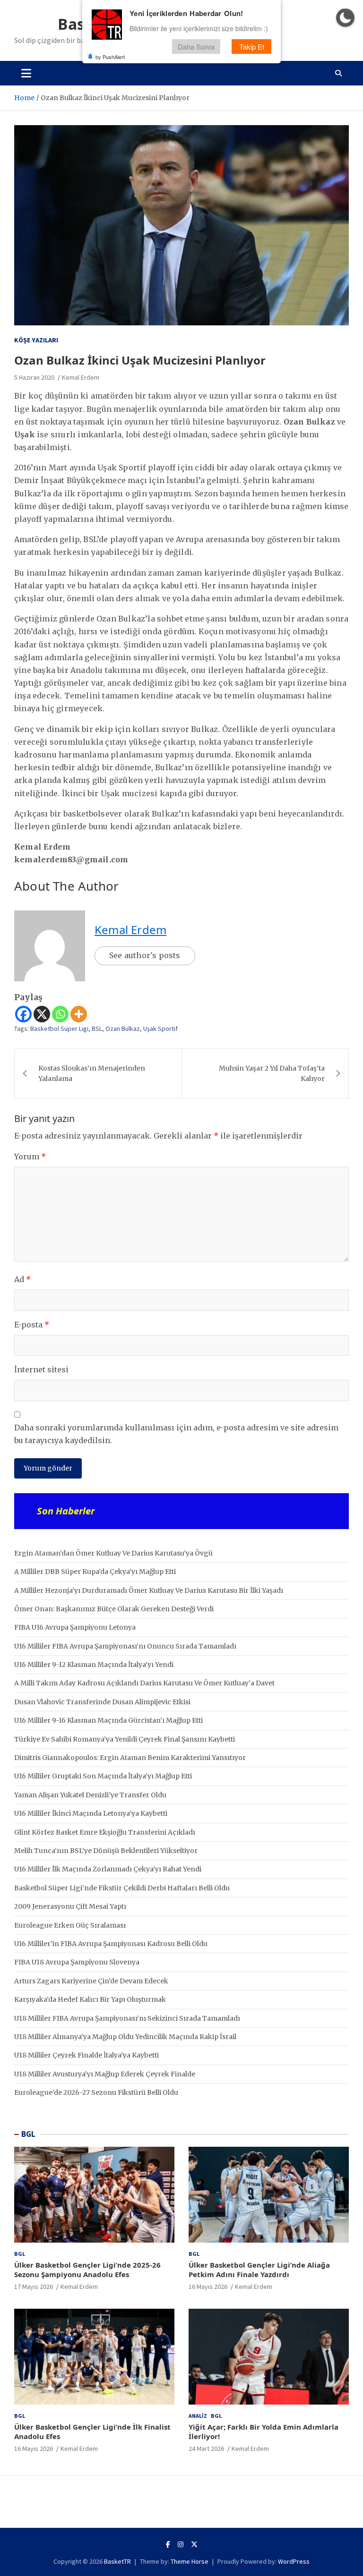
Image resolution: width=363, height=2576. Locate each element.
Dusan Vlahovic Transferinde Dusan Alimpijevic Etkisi (102, 1702)
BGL (28, 2134)
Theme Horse (190, 2561)
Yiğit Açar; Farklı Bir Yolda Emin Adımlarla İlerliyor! (264, 2431)
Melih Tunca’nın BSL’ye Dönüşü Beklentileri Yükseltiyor (106, 1851)
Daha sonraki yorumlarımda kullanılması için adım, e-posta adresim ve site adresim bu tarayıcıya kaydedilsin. (176, 1434)
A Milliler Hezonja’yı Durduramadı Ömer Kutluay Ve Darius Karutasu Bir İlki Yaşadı (149, 1590)
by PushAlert (110, 57)
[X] (42, 1014)
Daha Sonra (196, 47)
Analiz (198, 2416)
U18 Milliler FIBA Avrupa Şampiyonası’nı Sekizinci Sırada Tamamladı (127, 2018)
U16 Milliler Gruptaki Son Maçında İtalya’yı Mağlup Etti (103, 1776)
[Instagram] (181, 2544)
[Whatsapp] (60, 1014)
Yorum (30, 1156)
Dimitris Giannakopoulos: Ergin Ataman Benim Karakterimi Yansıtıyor (130, 1758)
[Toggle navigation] (26, 73)
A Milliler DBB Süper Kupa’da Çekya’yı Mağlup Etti (95, 1572)
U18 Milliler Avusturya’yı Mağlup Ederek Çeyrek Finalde (105, 2074)
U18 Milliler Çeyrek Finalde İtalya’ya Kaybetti (86, 2055)
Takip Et (252, 47)
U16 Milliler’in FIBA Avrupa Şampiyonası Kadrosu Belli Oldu (111, 1944)
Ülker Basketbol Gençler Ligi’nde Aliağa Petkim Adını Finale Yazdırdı (259, 2270)
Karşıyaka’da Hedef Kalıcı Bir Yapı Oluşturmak (90, 1999)
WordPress (294, 2561)
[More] (79, 1014)
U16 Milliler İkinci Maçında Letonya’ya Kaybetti (91, 1813)
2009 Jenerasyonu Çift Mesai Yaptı (70, 1906)
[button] (345, 18)
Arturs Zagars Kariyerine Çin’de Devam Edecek (91, 1981)
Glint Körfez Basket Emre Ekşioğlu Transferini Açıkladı (105, 1832)
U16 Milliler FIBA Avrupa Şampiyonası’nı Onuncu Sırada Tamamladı (125, 1646)
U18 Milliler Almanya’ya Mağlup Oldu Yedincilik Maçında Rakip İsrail (125, 2037)
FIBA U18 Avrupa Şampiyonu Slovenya (77, 1962)
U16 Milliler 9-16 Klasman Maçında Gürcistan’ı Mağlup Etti (108, 1720)
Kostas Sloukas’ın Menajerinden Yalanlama (92, 1073)
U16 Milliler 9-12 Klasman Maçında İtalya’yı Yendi (94, 1665)
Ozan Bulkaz (123, 1029)
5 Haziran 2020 (34, 377)
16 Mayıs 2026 (208, 2287)
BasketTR (117, 2561)
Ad (22, 1279)
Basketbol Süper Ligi (59, 1029)
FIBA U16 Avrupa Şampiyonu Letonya (75, 1627)
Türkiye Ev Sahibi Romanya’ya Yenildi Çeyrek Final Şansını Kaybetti (125, 1739)
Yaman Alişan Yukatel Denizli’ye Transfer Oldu (90, 1795)
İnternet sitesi (41, 1369)
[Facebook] (23, 1014)
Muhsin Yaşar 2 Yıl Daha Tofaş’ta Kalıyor (272, 1073)
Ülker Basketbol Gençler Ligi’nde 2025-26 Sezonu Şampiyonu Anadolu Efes (87, 2270)
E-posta (32, 1325)
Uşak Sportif (160, 1029)
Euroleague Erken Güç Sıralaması (70, 1925)
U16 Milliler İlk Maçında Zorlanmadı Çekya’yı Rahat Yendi (108, 1869)
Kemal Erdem (81, 377)
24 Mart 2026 (206, 2448)
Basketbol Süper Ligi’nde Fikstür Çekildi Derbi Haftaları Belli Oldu (122, 1888)
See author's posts (145, 955)
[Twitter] (194, 2544)
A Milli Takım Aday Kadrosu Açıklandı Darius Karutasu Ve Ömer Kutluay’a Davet (144, 1683)
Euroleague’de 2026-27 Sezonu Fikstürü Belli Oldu (96, 2092)
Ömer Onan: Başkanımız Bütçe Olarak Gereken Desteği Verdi (114, 1609)
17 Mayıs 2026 (34, 2287)
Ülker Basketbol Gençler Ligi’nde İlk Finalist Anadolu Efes (92, 2431)
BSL (97, 1029)
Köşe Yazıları (36, 340)
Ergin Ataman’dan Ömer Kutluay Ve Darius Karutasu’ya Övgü (113, 1553)
